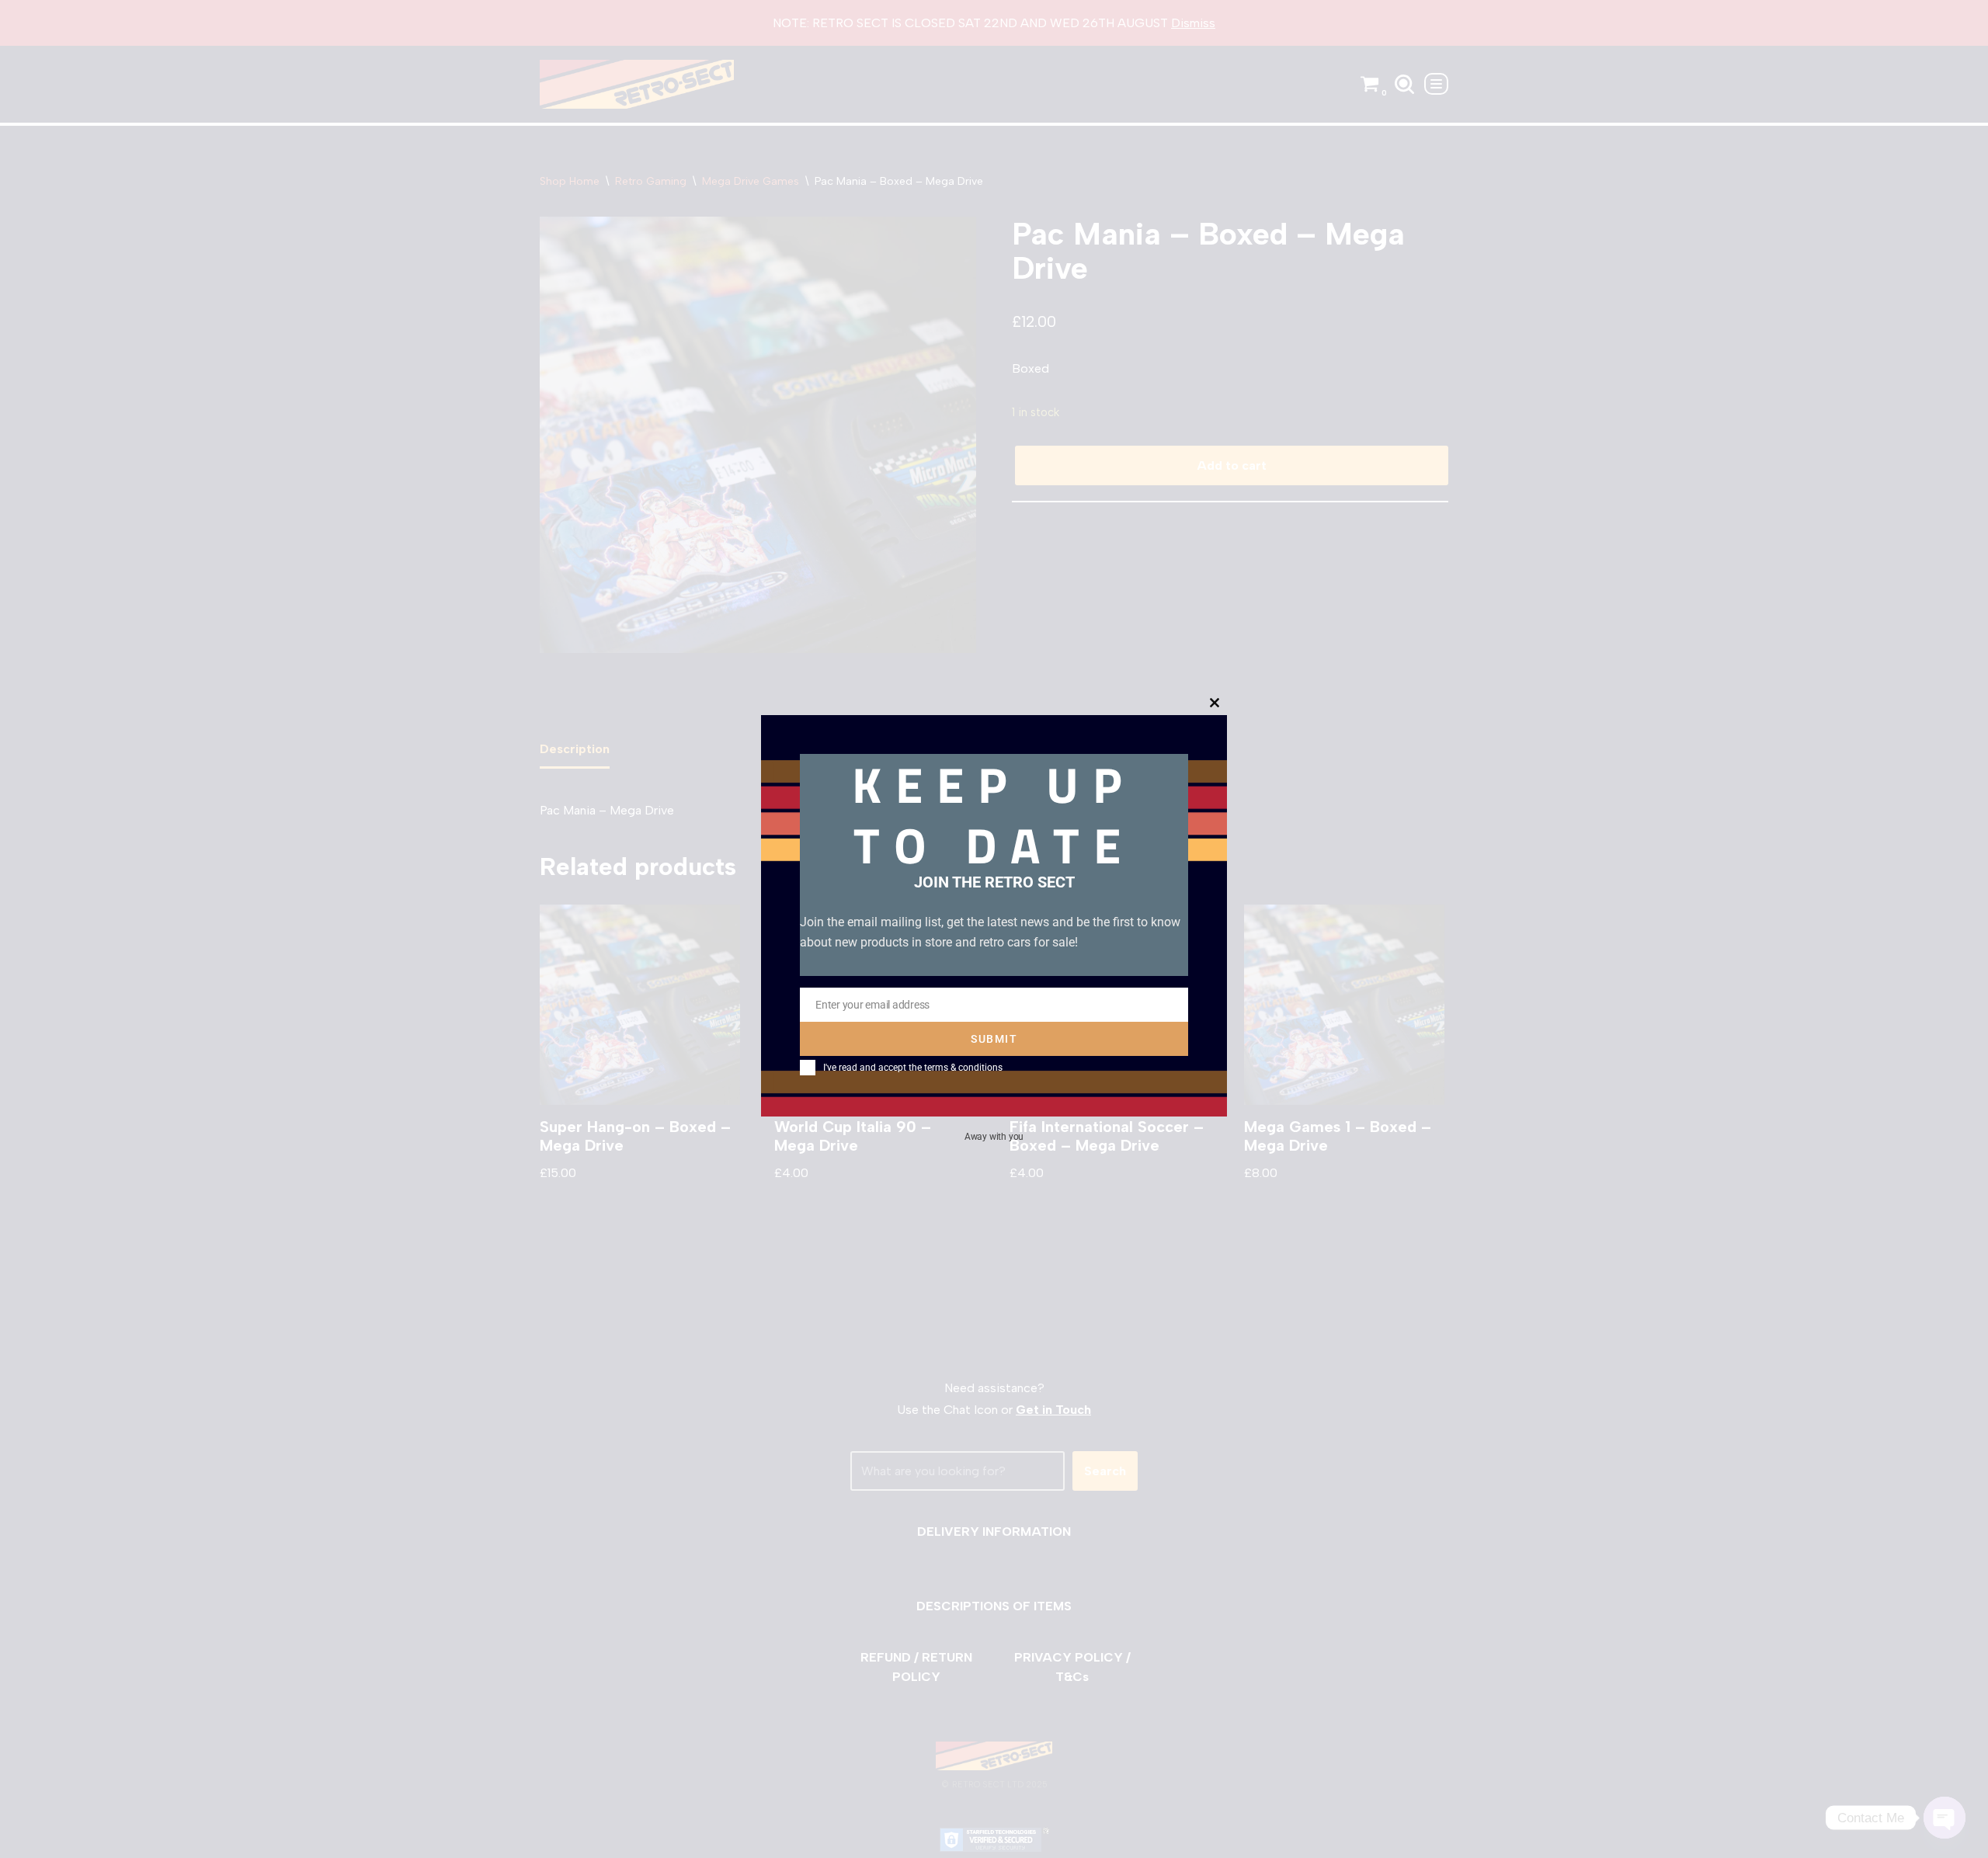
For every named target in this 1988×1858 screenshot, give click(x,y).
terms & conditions (963, 1068)
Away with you (994, 1136)
